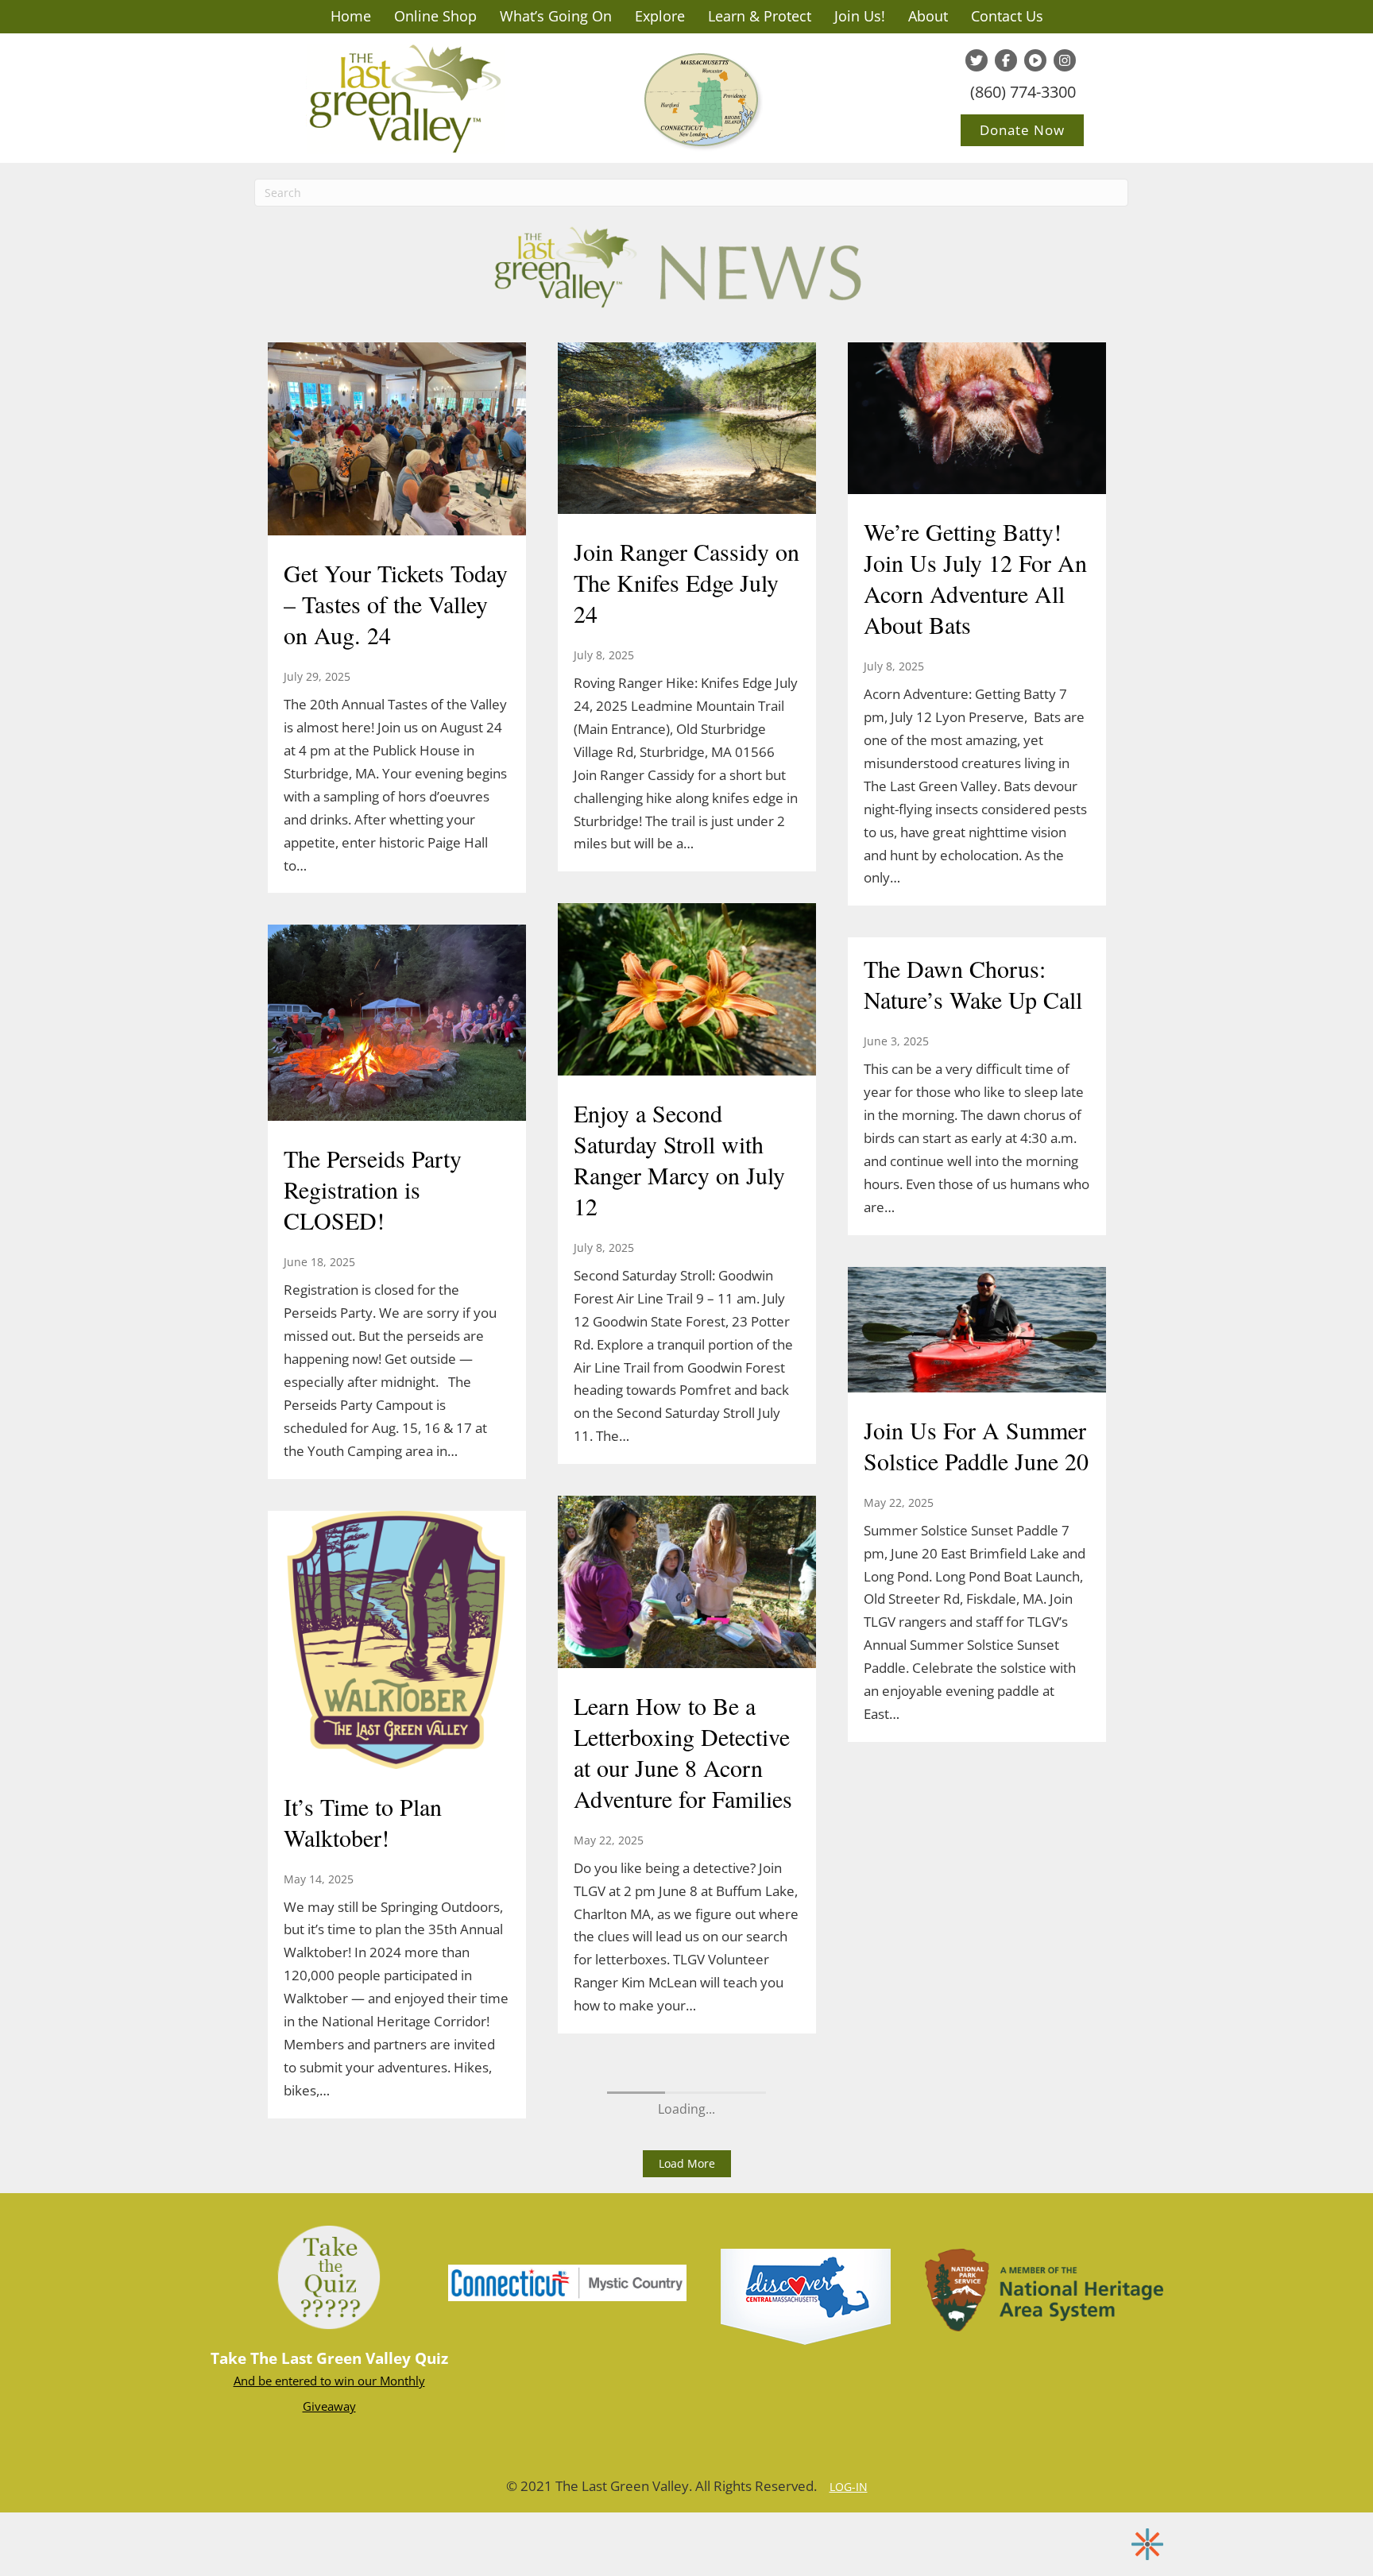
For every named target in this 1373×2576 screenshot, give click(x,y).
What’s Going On (556, 16)
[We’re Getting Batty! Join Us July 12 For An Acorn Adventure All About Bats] (977, 420)
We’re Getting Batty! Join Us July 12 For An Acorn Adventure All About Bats (975, 578)
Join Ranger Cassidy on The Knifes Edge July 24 (686, 582)
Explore (660, 16)
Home (351, 16)
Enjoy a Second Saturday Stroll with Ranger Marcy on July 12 (679, 1159)
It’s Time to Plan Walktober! (363, 1822)
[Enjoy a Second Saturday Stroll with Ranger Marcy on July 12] (687, 991)
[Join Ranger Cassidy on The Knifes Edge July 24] (687, 430)
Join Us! (860, 16)
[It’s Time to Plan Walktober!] (397, 1641)
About (928, 16)
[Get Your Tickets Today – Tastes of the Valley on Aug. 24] (397, 441)
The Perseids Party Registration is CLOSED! (373, 1189)
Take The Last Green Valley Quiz (329, 2358)
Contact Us (1007, 16)
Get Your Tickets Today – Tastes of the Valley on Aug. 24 (396, 604)
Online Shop (435, 16)
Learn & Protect (760, 16)
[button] (687, 2164)
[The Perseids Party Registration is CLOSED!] (397, 1025)
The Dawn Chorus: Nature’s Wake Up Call (973, 984)
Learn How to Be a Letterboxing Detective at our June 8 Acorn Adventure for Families (683, 1752)
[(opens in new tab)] (567, 2281)
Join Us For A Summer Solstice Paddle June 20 (976, 1445)
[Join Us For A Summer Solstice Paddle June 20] (977, 1331)
